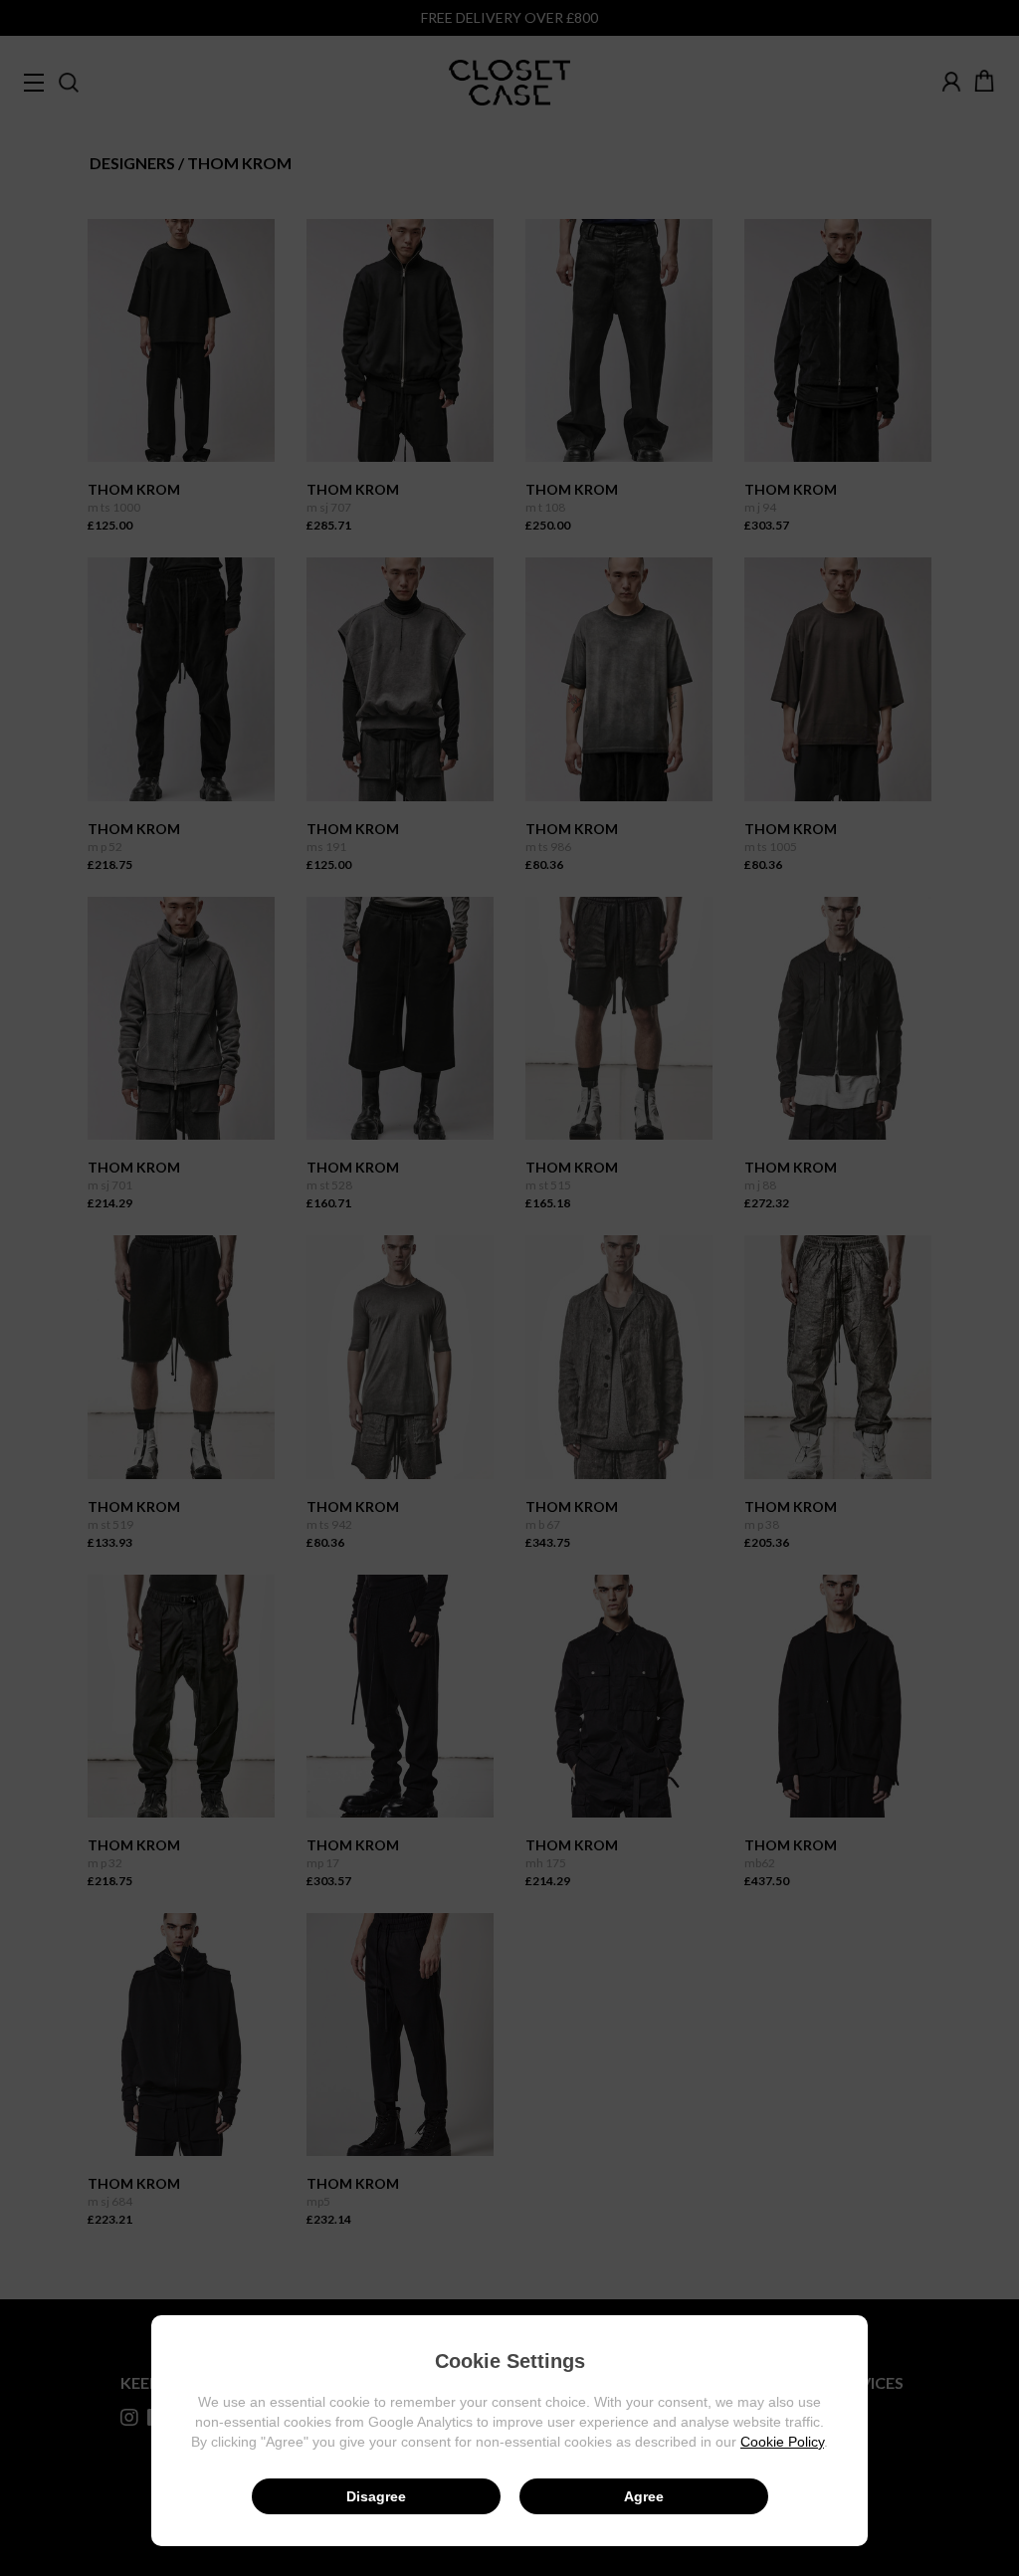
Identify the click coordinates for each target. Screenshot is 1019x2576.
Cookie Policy (782, 2442)
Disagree (376, 2496)
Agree (644, 2496)
